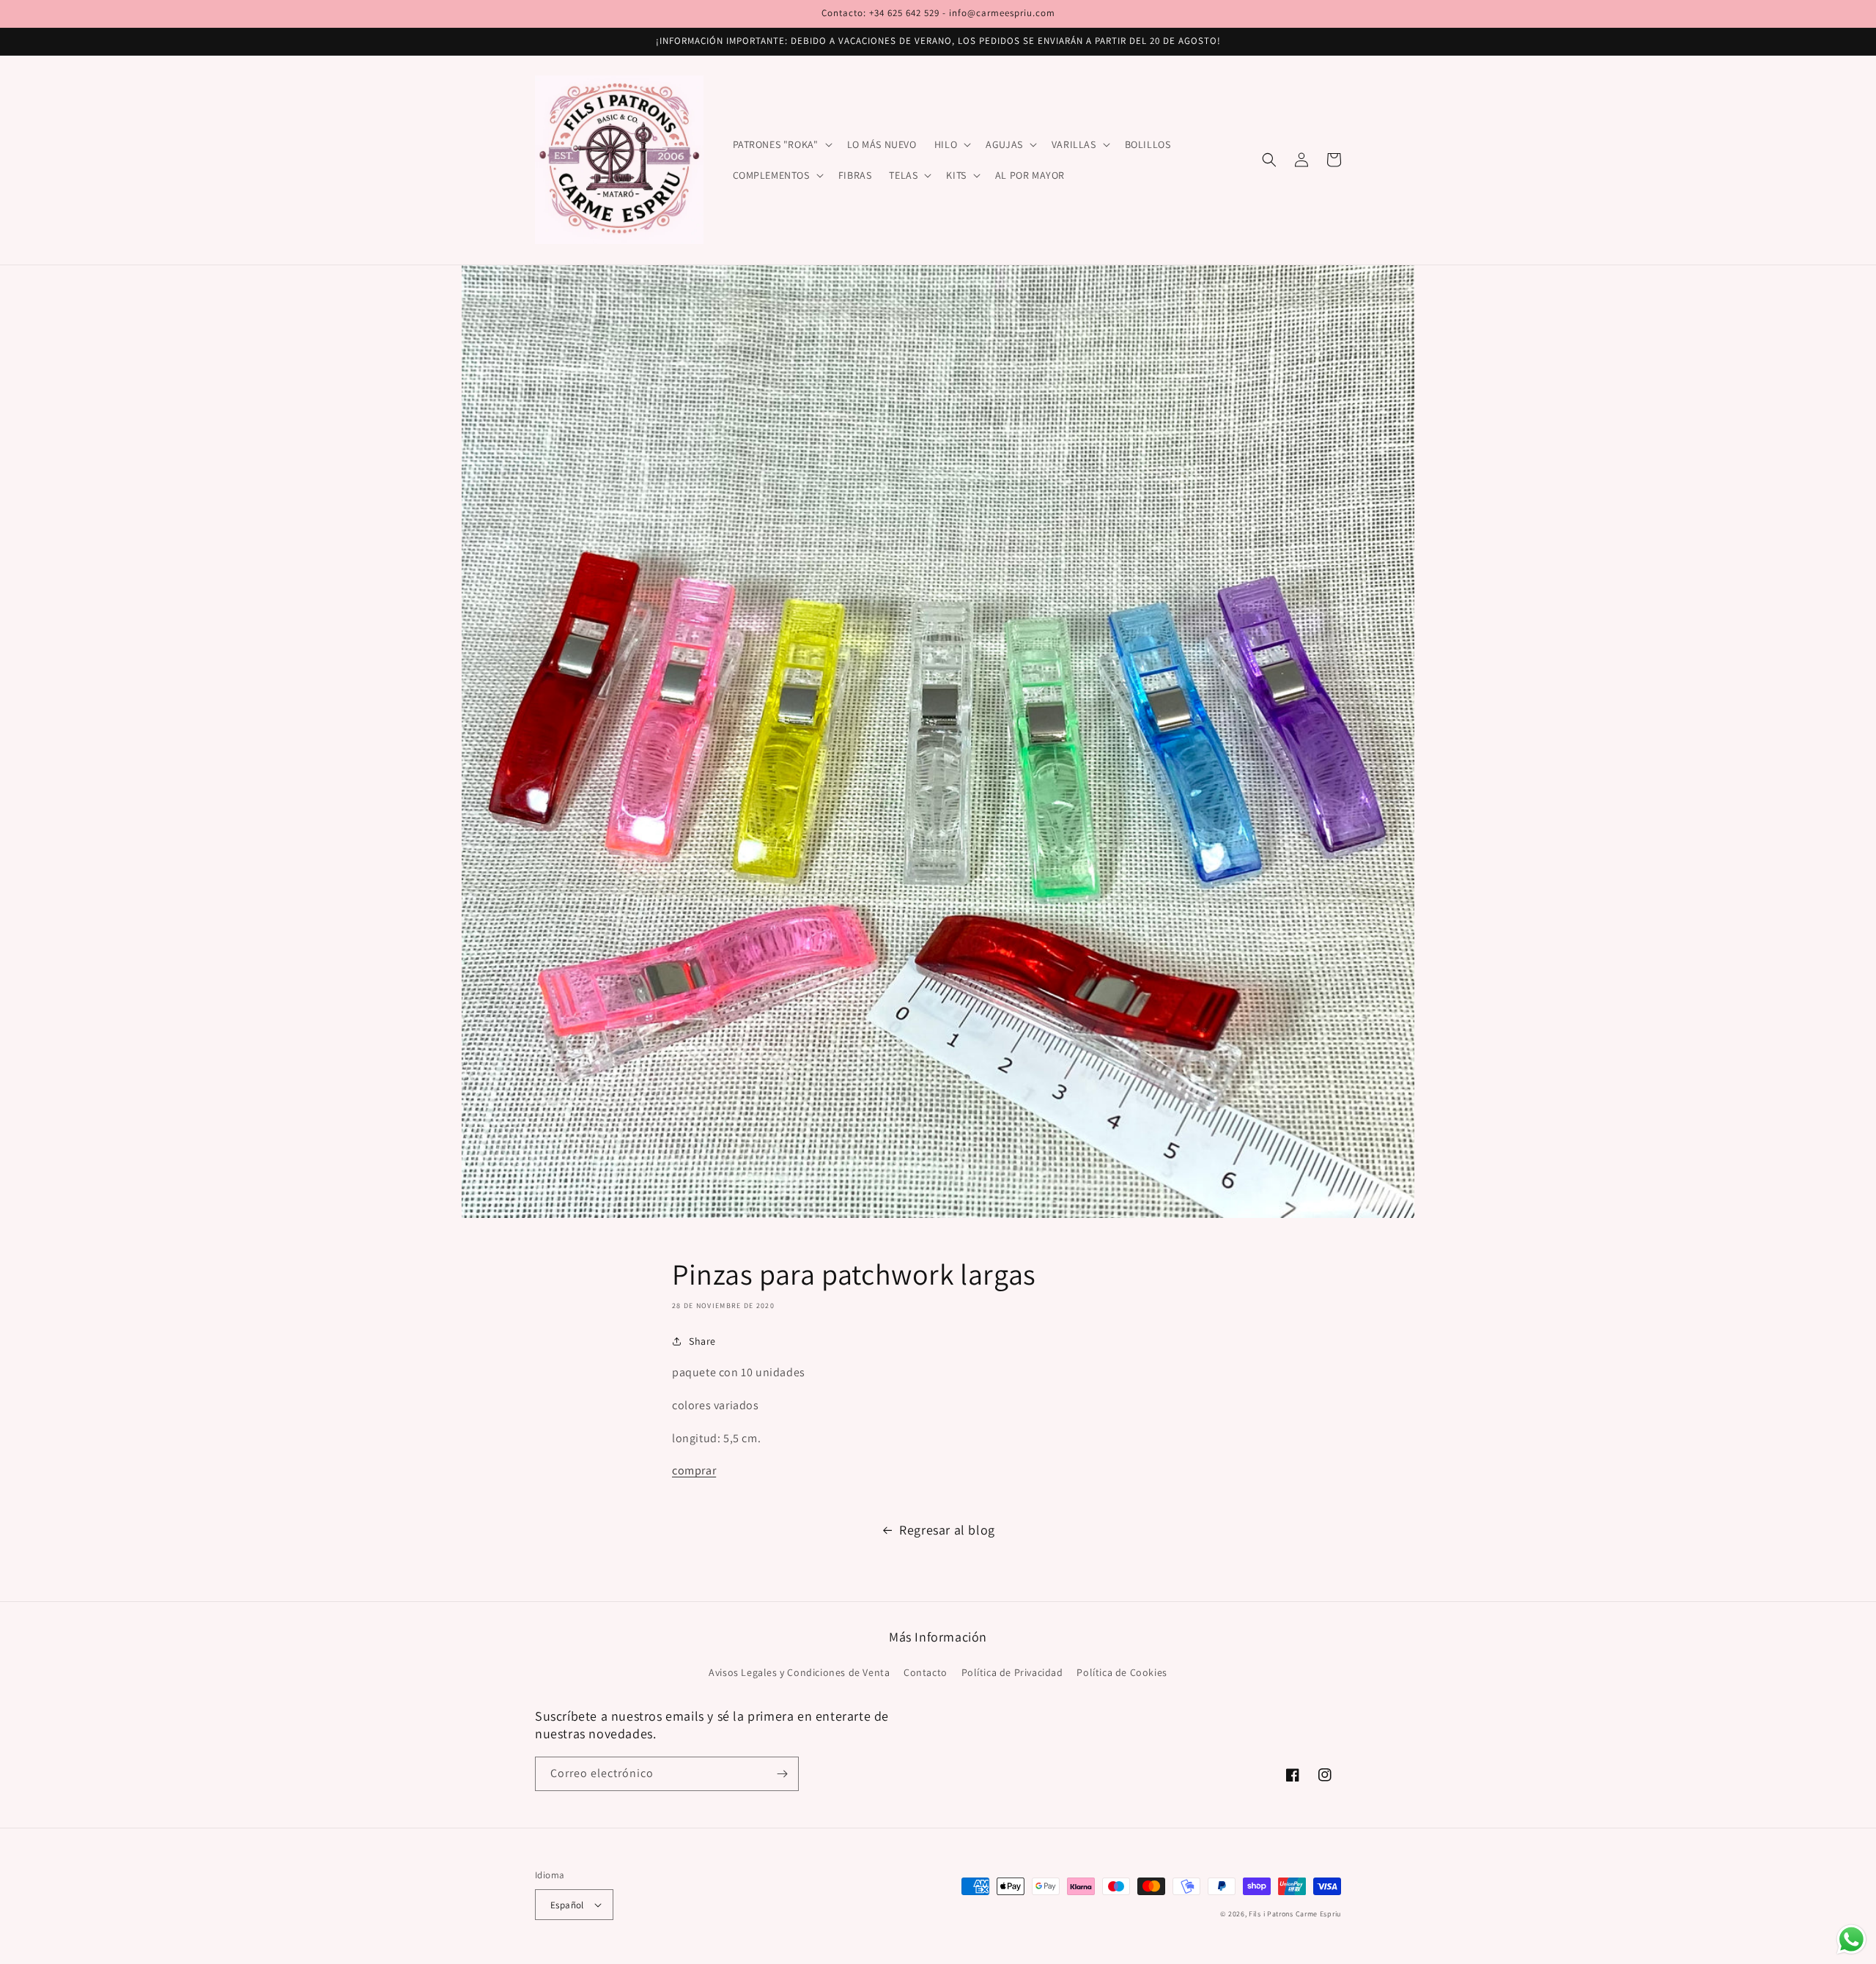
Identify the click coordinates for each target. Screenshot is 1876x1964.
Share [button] (702, 1341)
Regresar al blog (947, 1530)
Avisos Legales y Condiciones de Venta (799, 1672)
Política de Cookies (1122, 1672)
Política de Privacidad (1012, 1672)
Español (567, 1905)
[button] (781, 144)
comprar (694, 1470)
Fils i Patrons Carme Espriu (1295, 1914)
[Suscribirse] (782, 1774)
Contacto (926, 1672)
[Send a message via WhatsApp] (1851, 1939)
